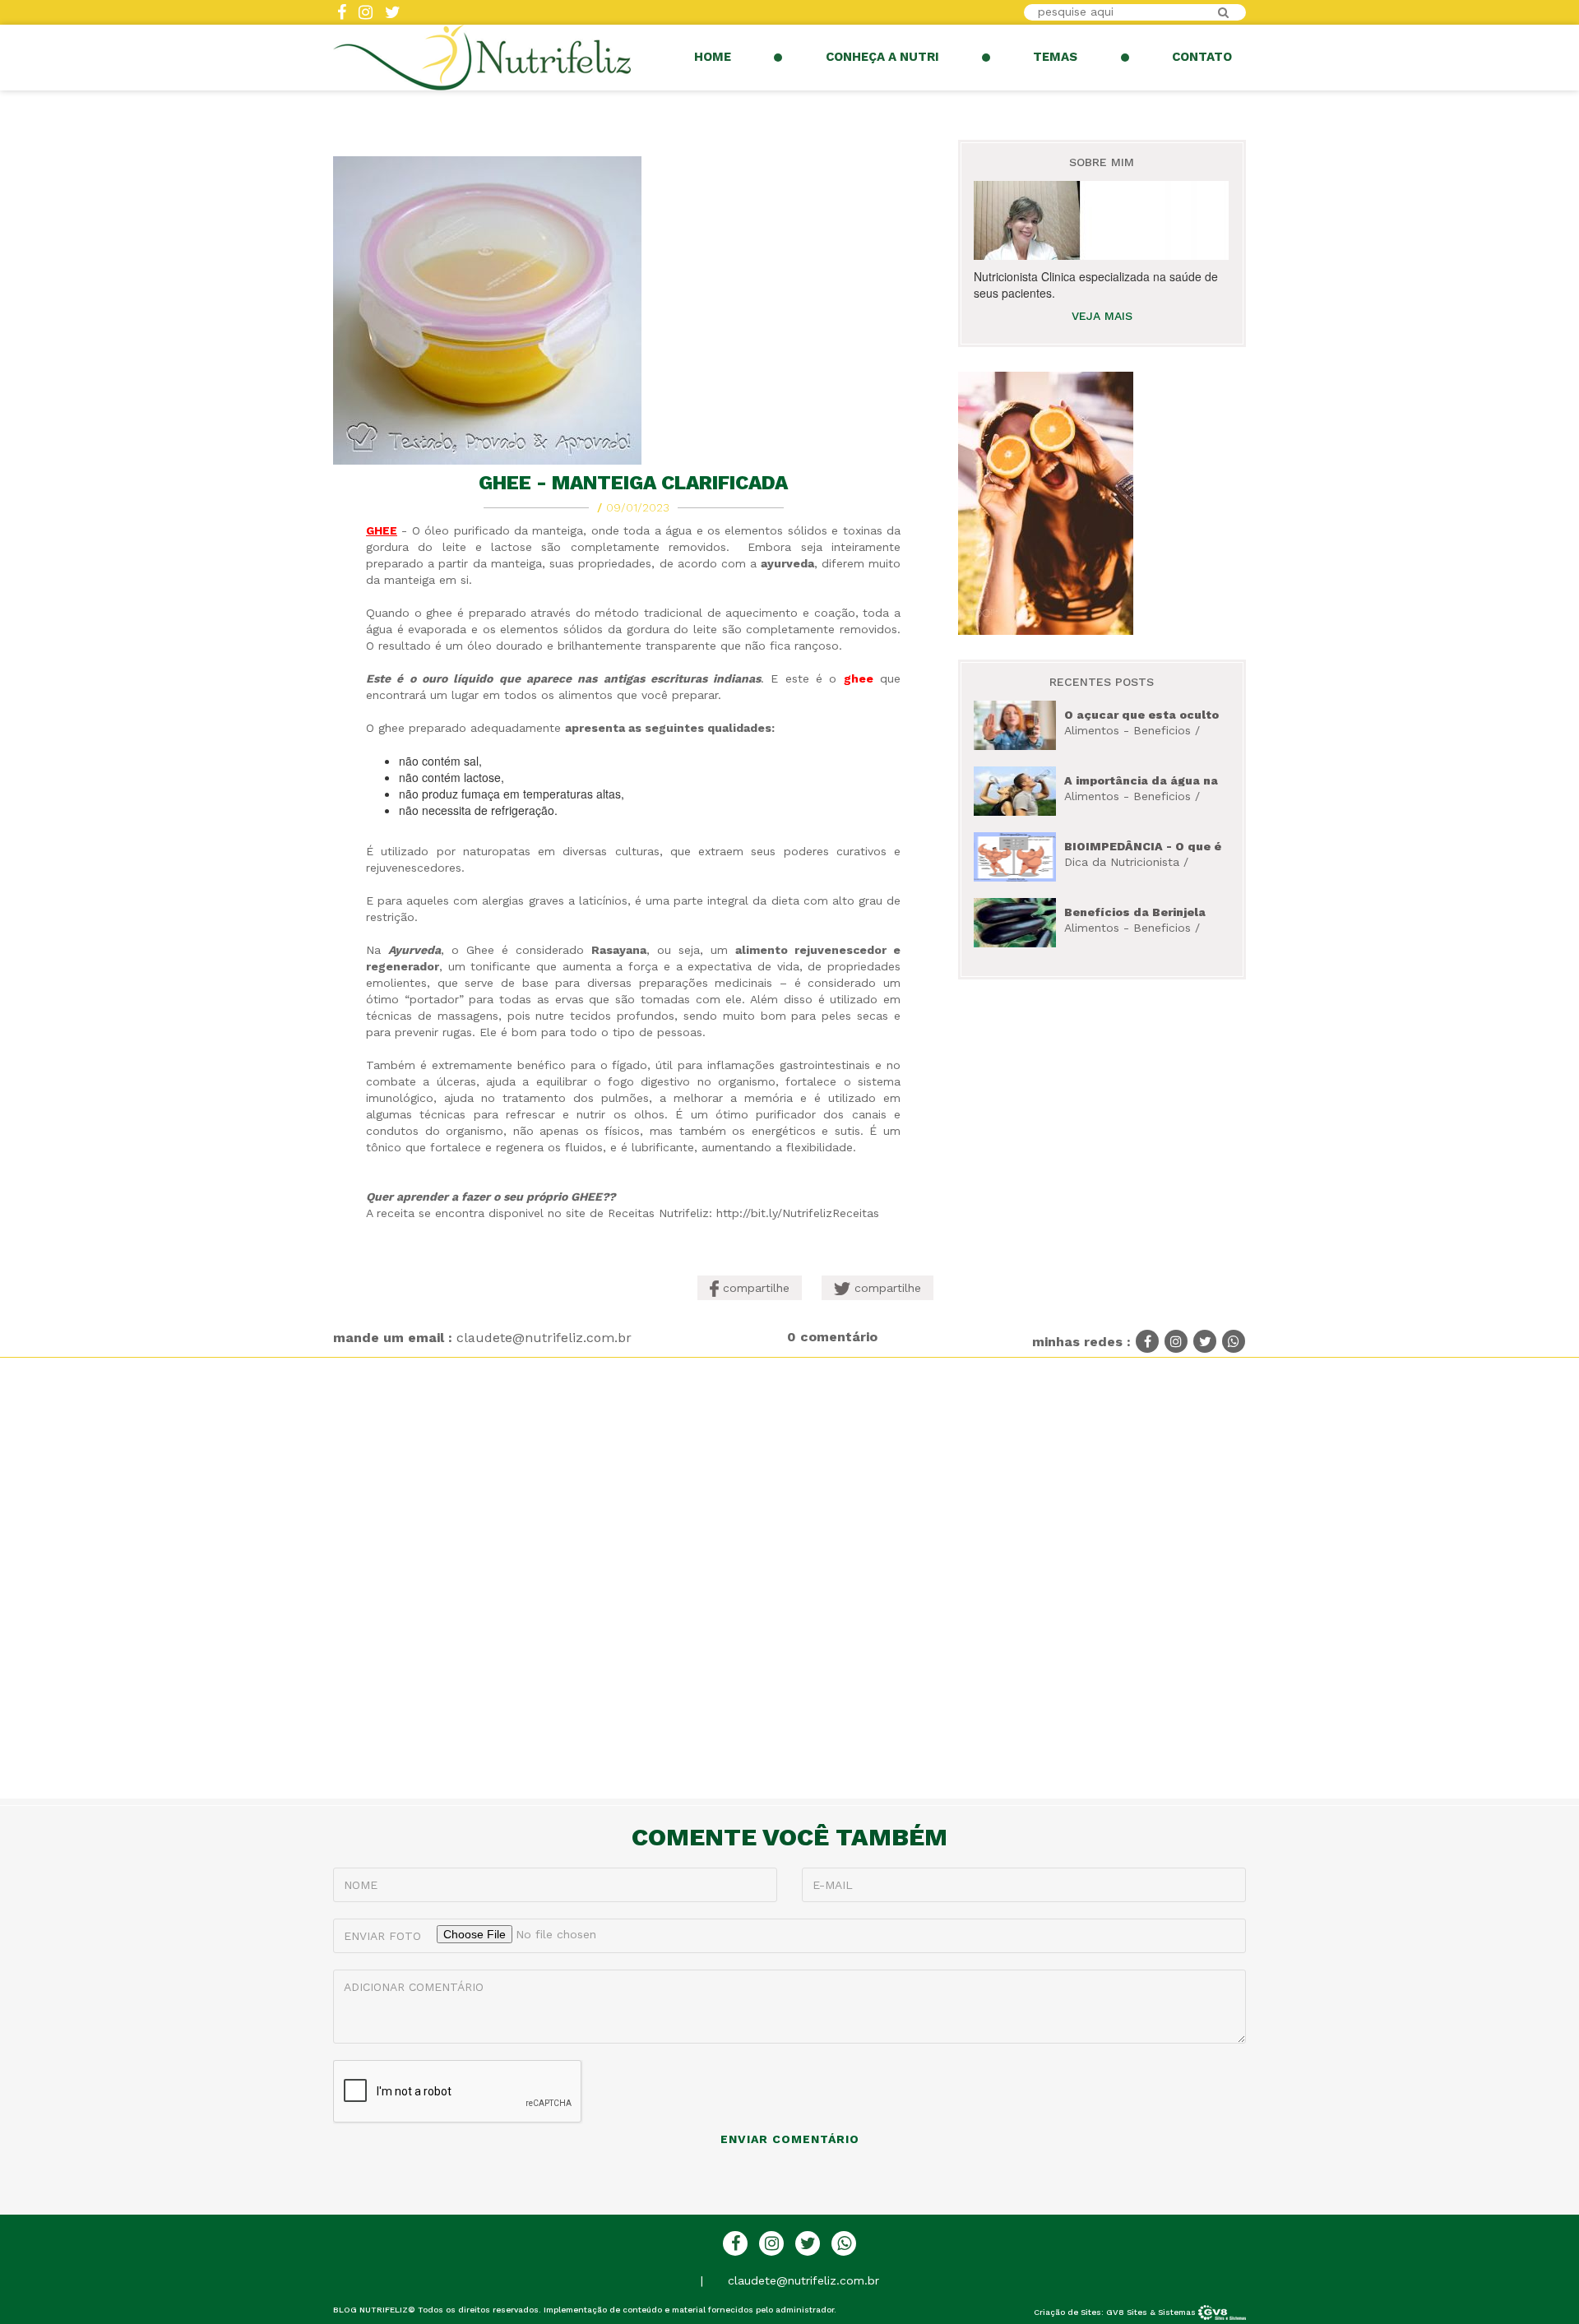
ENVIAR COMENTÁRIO (790, 2139)
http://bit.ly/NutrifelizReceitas (798, 1213)
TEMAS (1055, 57)
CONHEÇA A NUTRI (882, 57)
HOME (713, 57)
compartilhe (754, 1288)
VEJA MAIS (1102, 316)
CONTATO (1202, 57)
